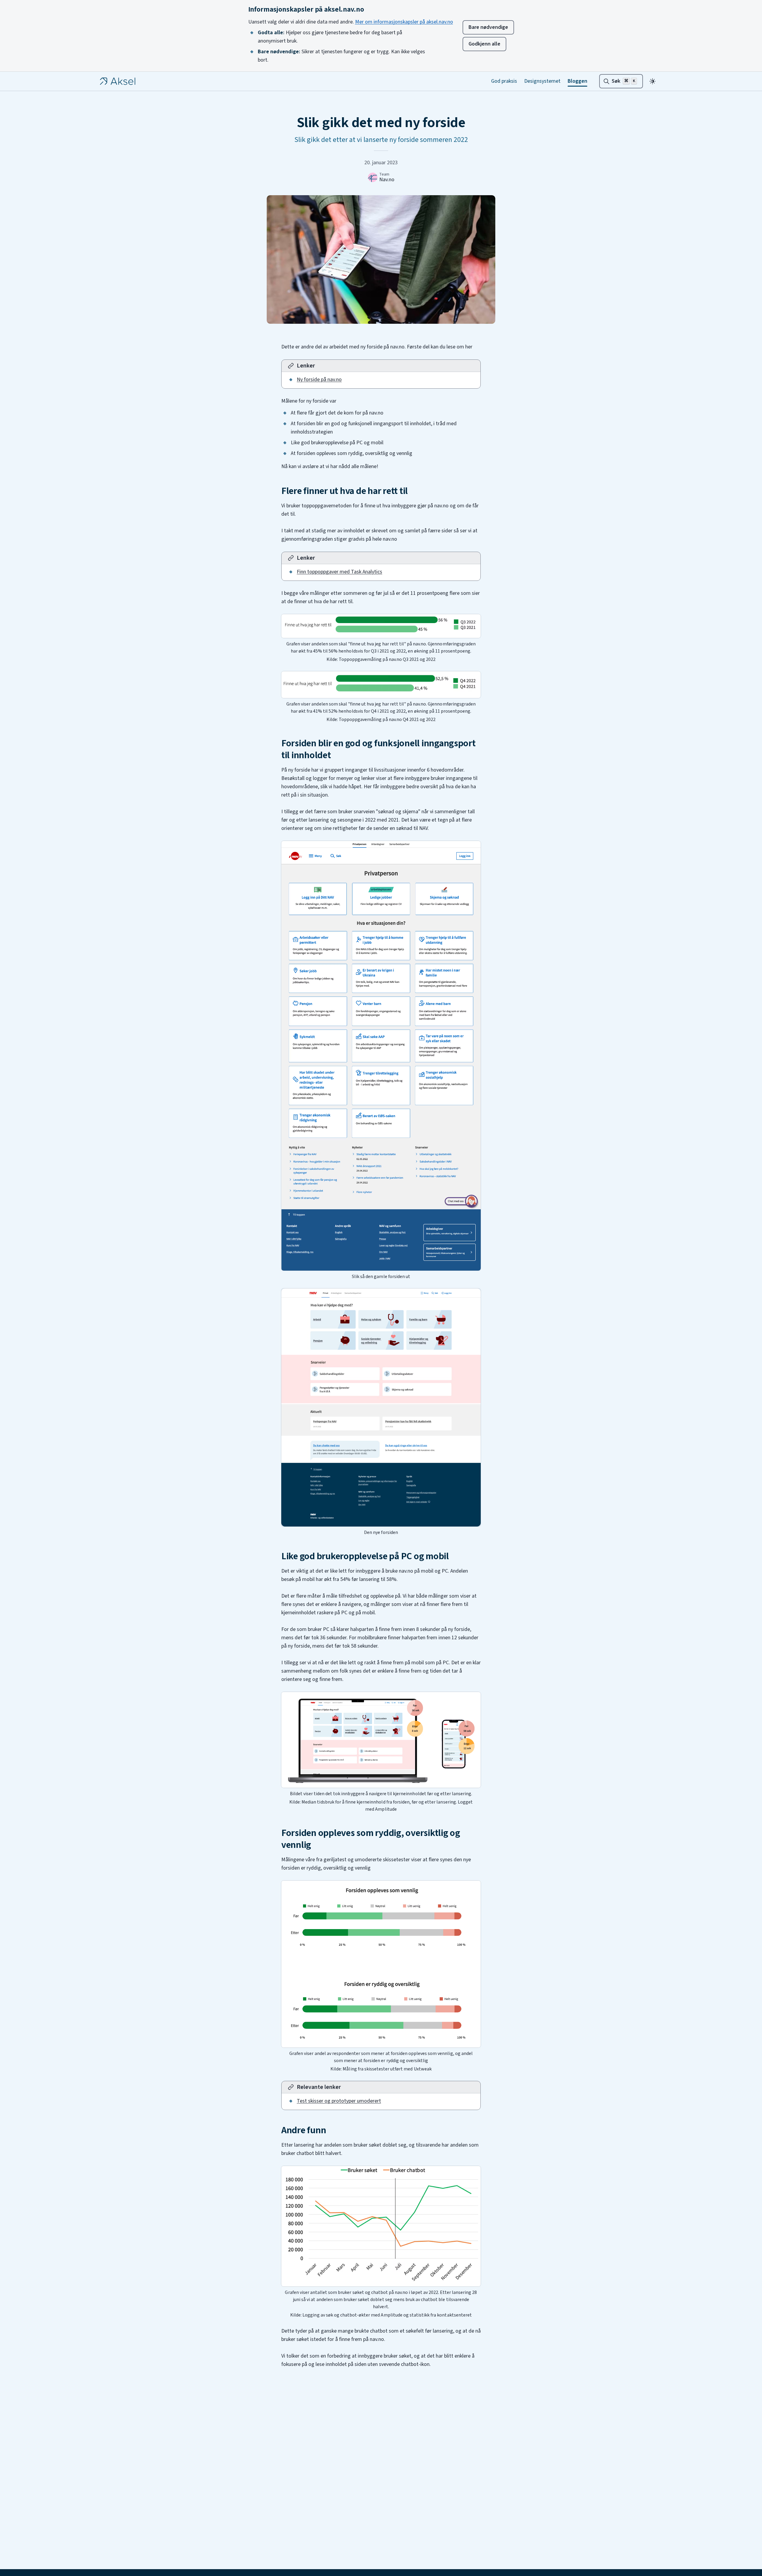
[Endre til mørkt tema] (652, 81)
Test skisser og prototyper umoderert (339, 2101)
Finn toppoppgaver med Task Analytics (339, 572)
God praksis (504, 81)
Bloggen (577, 81)
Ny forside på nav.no (319, 380)
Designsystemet (542, 81)
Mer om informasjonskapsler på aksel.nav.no (404, 22)
